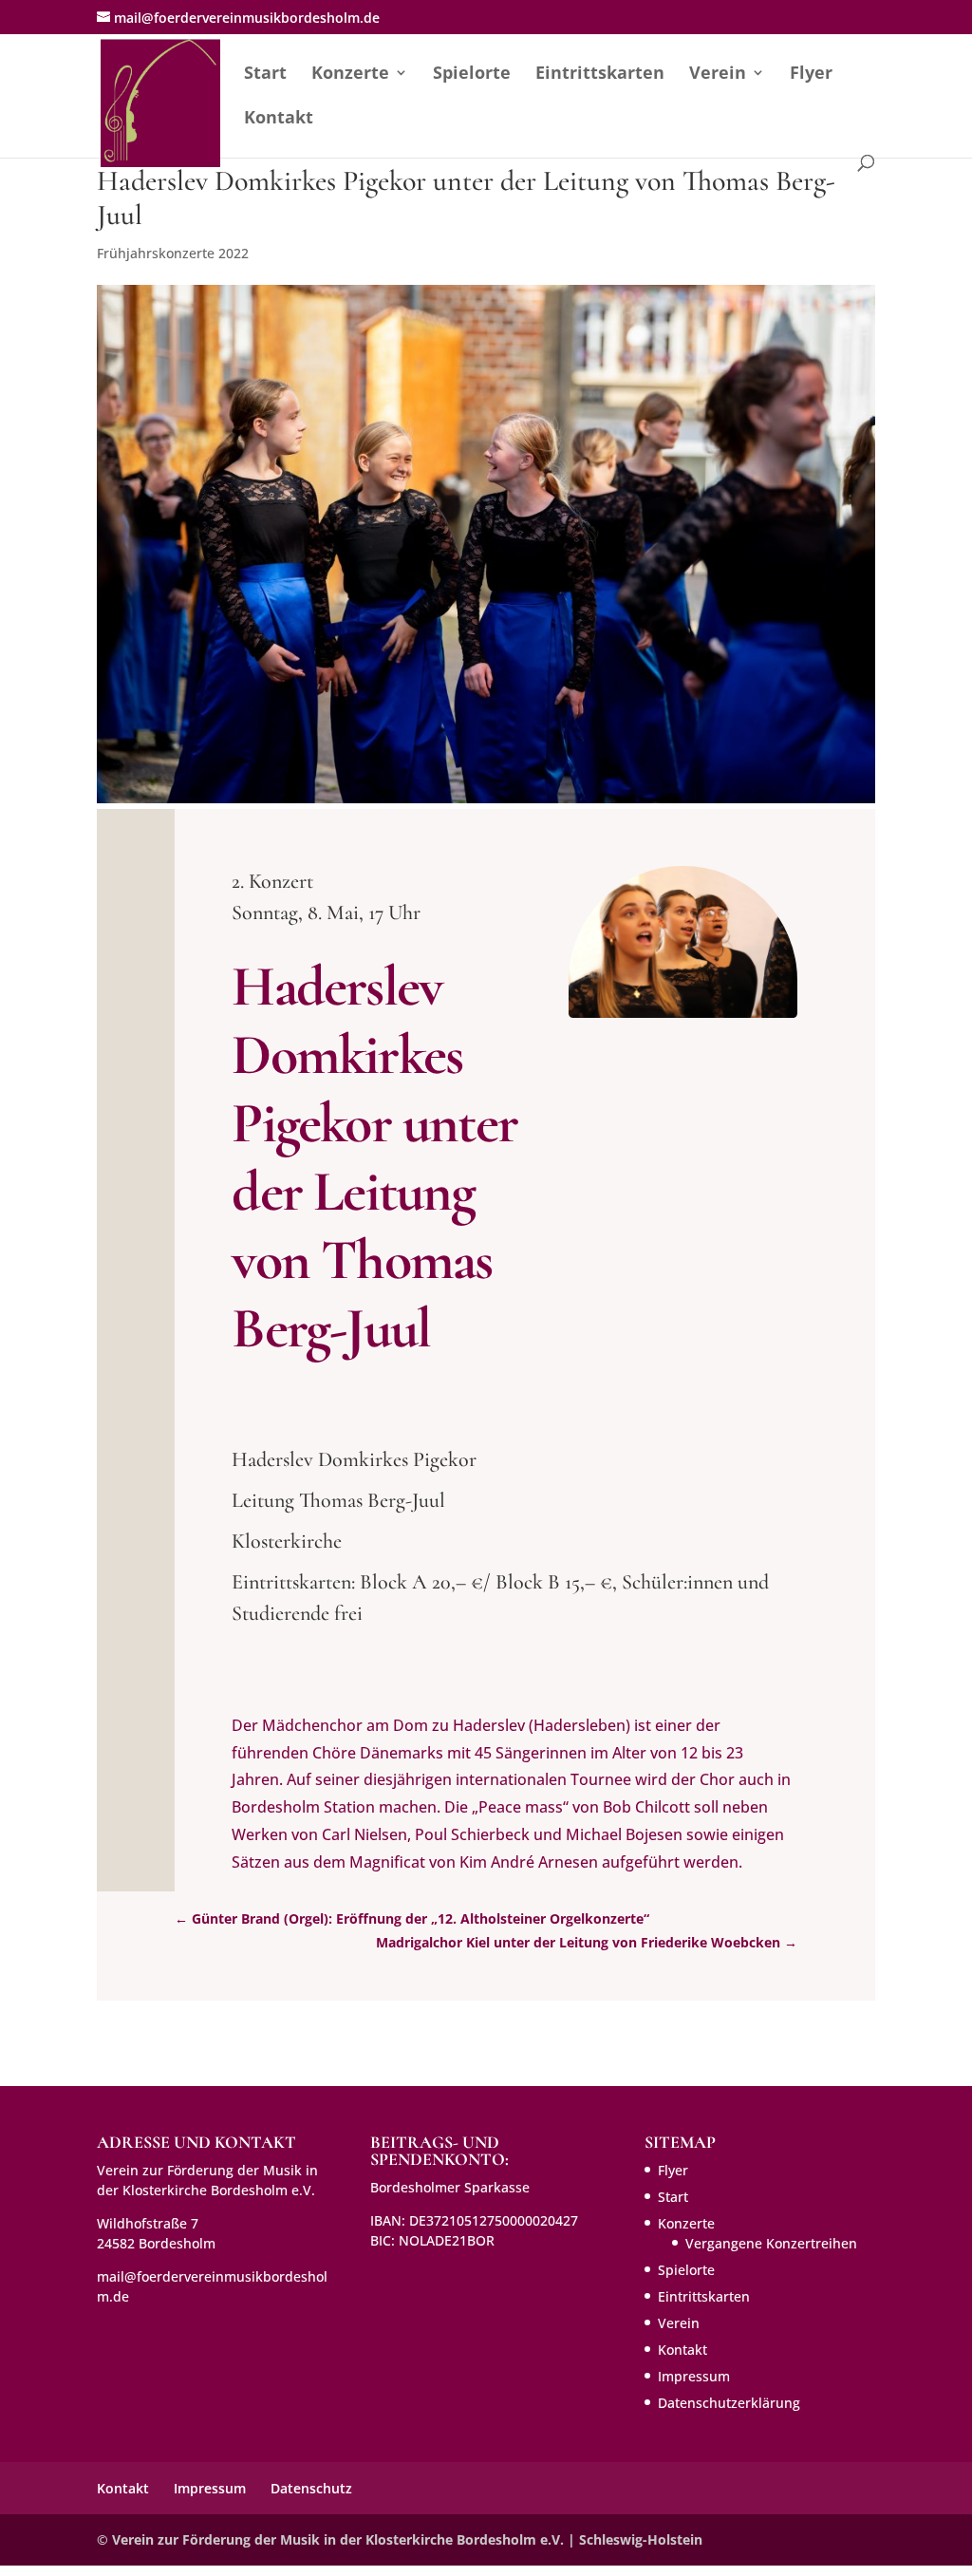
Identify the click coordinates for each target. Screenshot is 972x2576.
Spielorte (472, 75)
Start (265, 75)
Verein (718, 75)
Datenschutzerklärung (729, 2403)
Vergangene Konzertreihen (771, 2243)
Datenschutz (311, 2488)
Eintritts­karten (600, 75)
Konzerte (350, 75)
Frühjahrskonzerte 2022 (173, 253)
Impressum (694, 2376)
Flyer (811, 75)
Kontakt (279, 119)
